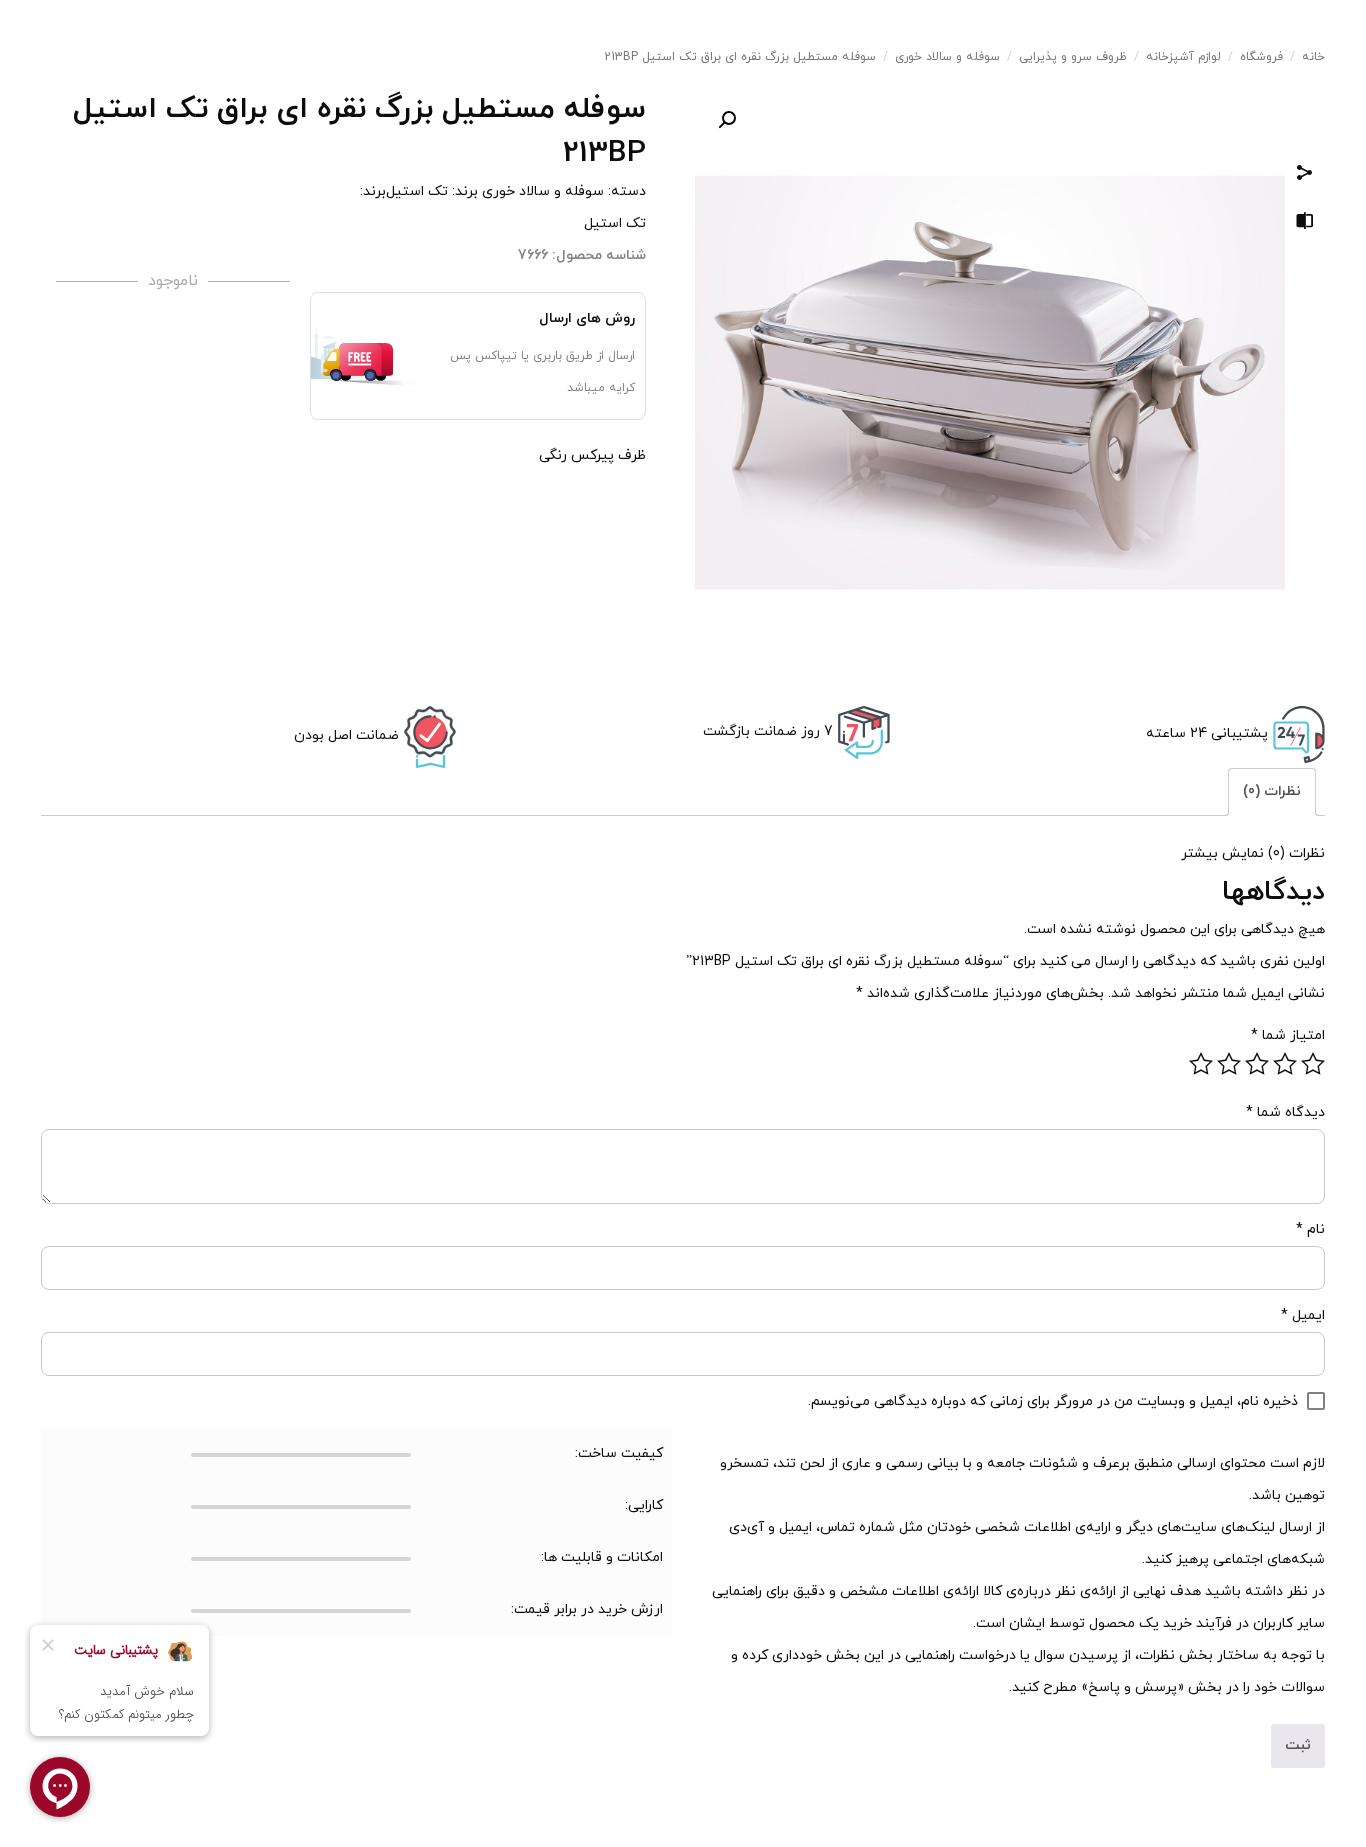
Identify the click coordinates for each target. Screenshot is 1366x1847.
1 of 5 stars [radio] (1313, 1064)
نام (1310, 1229)
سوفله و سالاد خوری (947, 57)
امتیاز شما (1288, 1035)
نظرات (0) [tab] (1272, 791)
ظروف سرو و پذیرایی (1073, 57)
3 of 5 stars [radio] (1257, 1064)
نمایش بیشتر (1222, 853)
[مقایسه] (1305, 224)
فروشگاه (1261, 57)
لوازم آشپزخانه (1183, 57)
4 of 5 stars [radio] (1229, 1064)
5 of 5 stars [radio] (1201, 1064)
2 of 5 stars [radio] (1285, 1064)
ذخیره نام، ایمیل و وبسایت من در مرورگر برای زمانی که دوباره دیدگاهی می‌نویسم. (1053, 1401)
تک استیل (417, 191)
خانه (1313, 57)
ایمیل (1303, 1315)
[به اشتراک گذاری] (1305, 175)
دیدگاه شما (1285, 1112)
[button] (727, 120)
